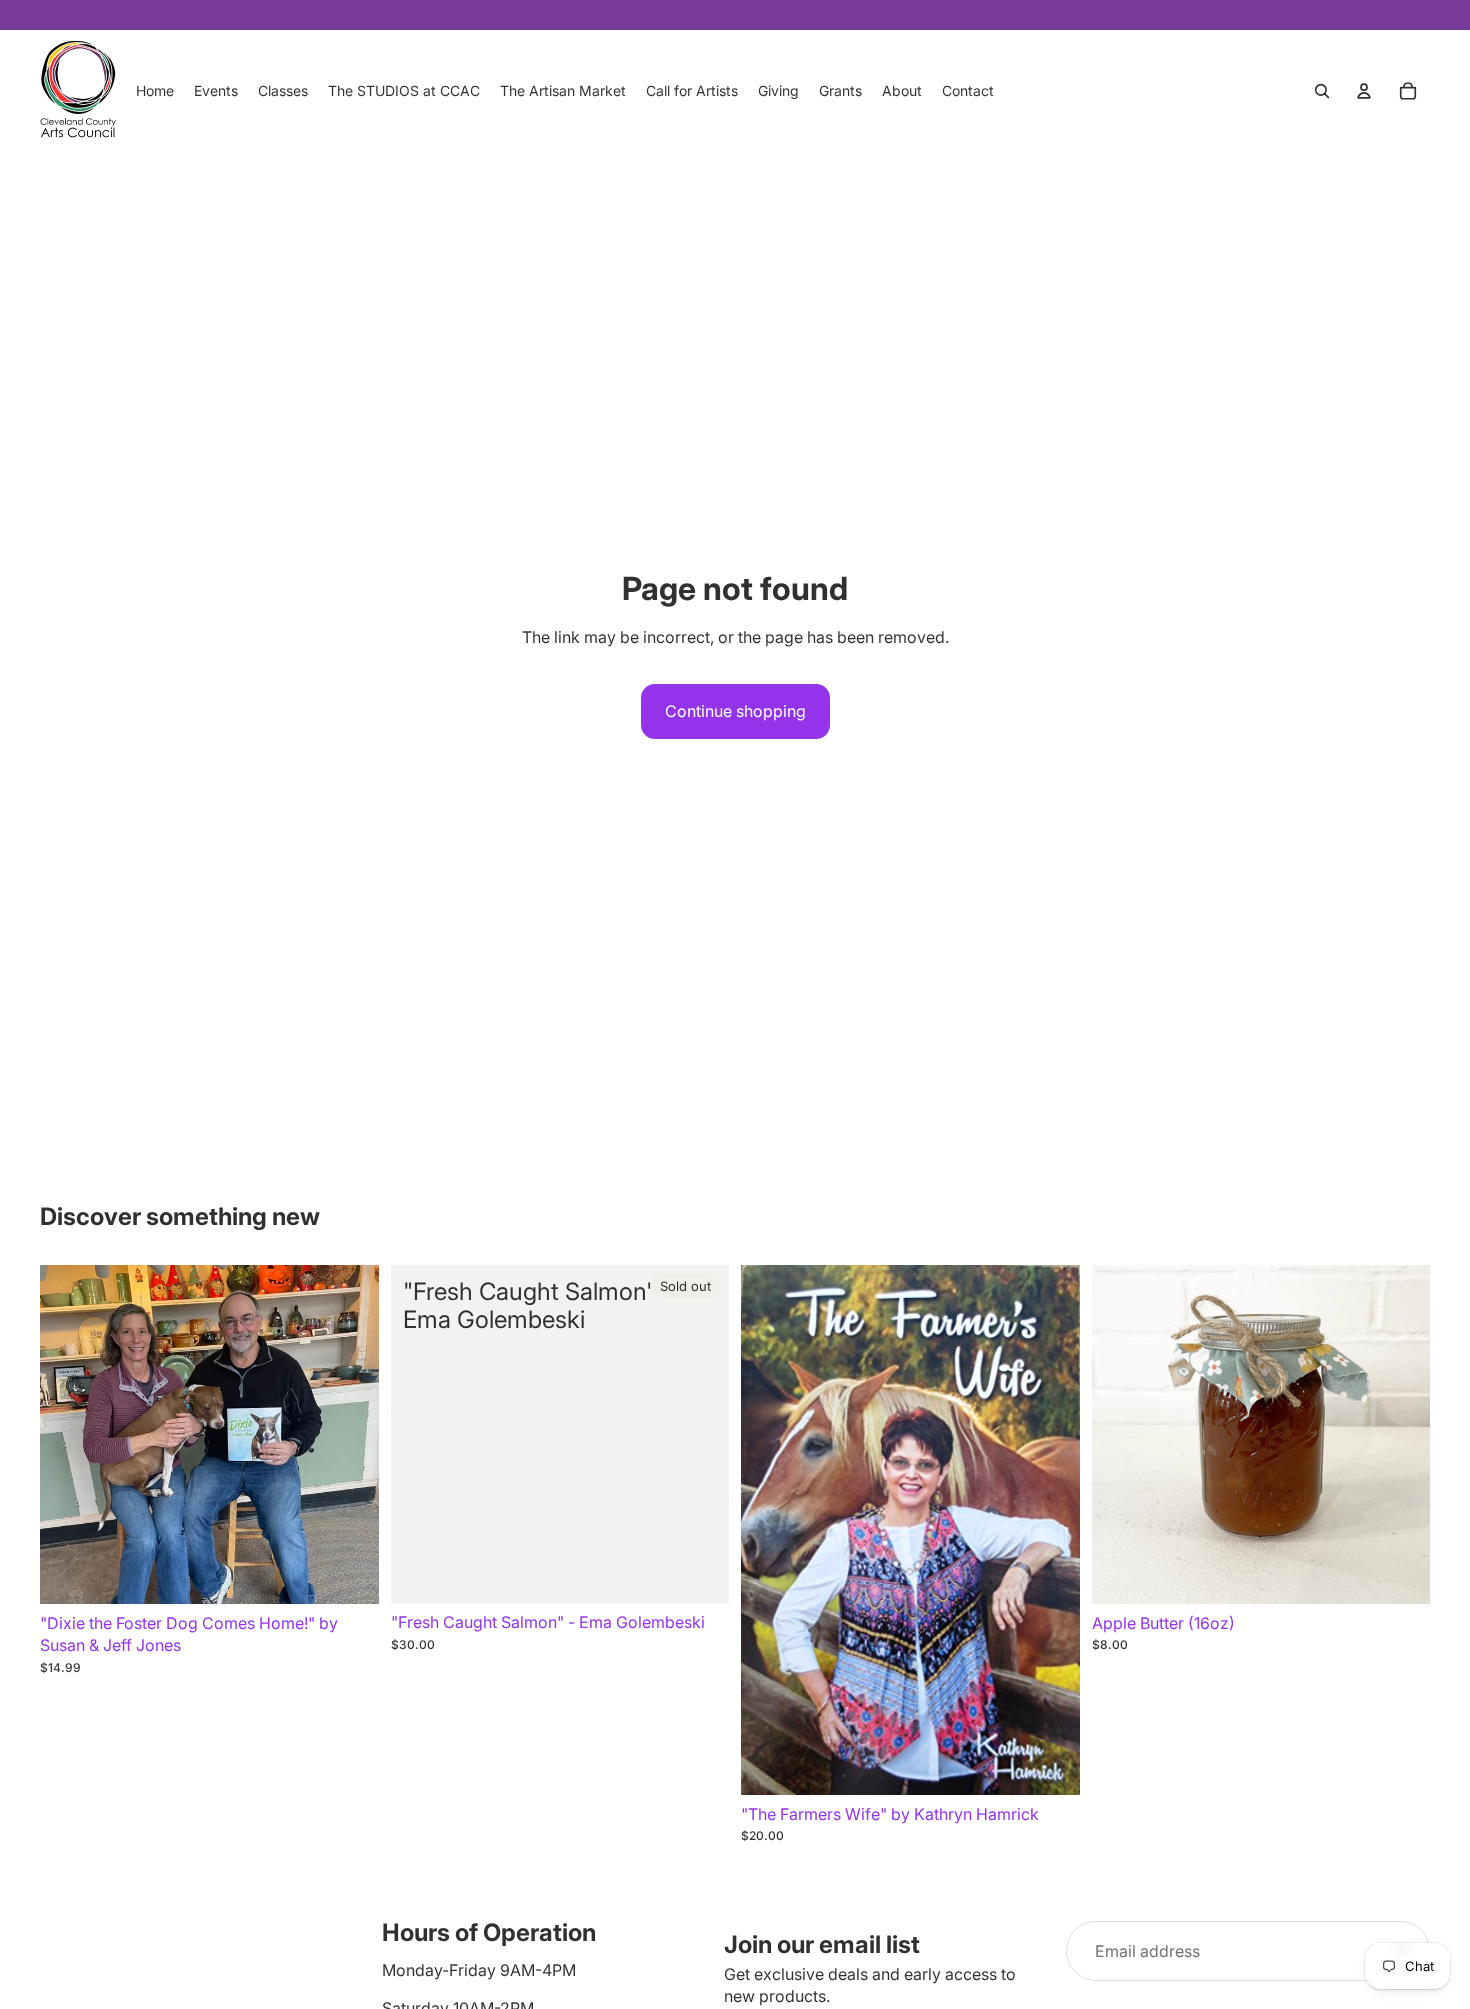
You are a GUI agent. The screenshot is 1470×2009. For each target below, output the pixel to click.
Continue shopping (735, 711)
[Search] (1322, 91)
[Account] (1364, 91)
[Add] (348, 1573)
